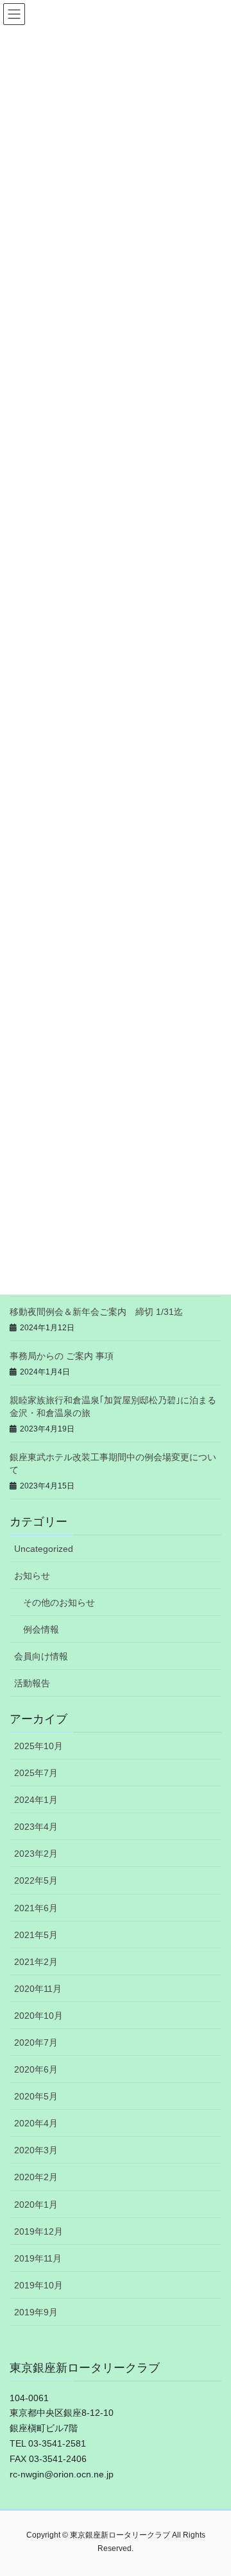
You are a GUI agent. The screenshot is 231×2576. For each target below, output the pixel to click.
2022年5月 (36, 1880)
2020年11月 (38, 1989)
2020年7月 (36, 2042)
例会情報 (41, 1629)
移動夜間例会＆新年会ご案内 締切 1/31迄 (96, 1312)
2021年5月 (36, 1935)
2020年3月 (36, 2150)
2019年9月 (36, 2312)
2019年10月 (38, 2285)
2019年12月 (38, 2231)
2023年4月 (36, 1827)
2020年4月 (36, 2123)
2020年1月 (36, 2205)
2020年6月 (36, 2069)
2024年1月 (36, 1800)
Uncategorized (44, 1549)
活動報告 (32, 1683)
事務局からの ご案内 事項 (62, 1356)
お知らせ (32, 1576)
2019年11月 (38, 2258)
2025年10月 (38, 1746)
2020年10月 (38, 2016)
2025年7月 (36, 1773)
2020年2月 (36, 2177)
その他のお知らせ (59, 1602)
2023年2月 (36, 1854)
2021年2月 (36, 1962)
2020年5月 (36, 2096)
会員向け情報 (41, 1656)
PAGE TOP (213, 2487)
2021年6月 (36, 1908)
